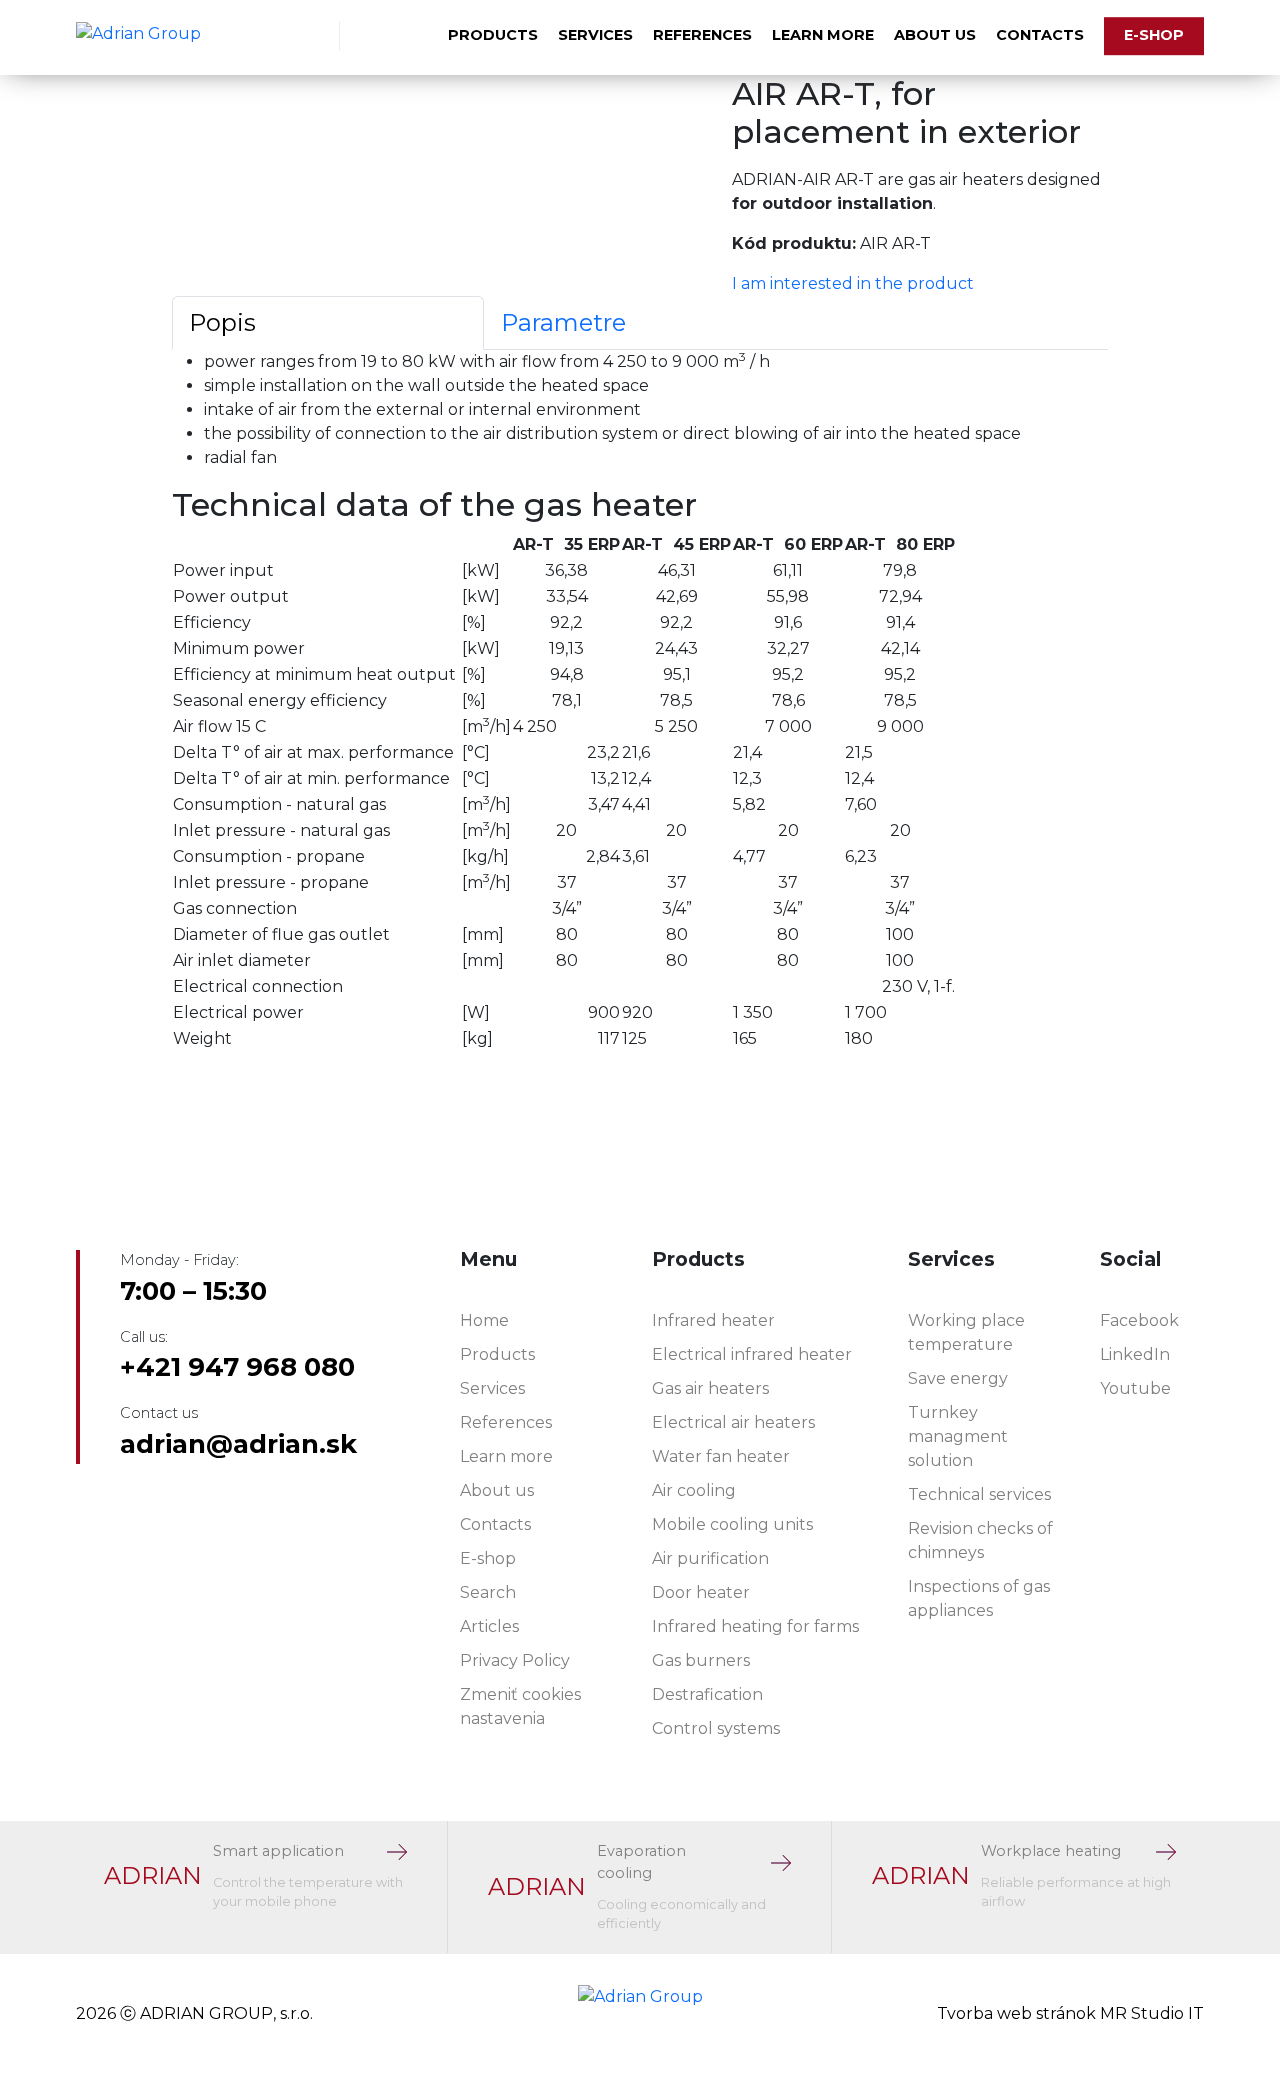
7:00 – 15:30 (193, 1291)
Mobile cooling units (732, 1524)
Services (595, 35)
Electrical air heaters (733, 1422)
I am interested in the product (853, 283)
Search (488, 1592)
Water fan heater (721, 1456)
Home (484, 1320)
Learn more (823, 35)
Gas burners (701, 1660)
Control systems (716, 1728)
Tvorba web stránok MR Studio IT (1070, 2013)
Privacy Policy (515, 1660)
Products (493, 35)
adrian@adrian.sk (238, 1444)
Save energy (958, 1378)
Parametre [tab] (563, 322)
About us (935, 35)
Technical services (979, 1494)
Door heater (701, 1592)
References (702, 35)
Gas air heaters (710, 1388)
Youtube (1135, 1388)
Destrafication (707, 1694)
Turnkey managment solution (958, 1436)
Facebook (1139, 1320)
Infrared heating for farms (755, 1626)
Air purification (710, 1558)
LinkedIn (1135, 1354)
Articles (489, 1626)
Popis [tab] (222, 322)
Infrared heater (713, 1320)
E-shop (1154, 35)
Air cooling (694, 1490)
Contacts (1040, 35)
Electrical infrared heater (752, 1354)
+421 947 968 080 (237, 1367)
